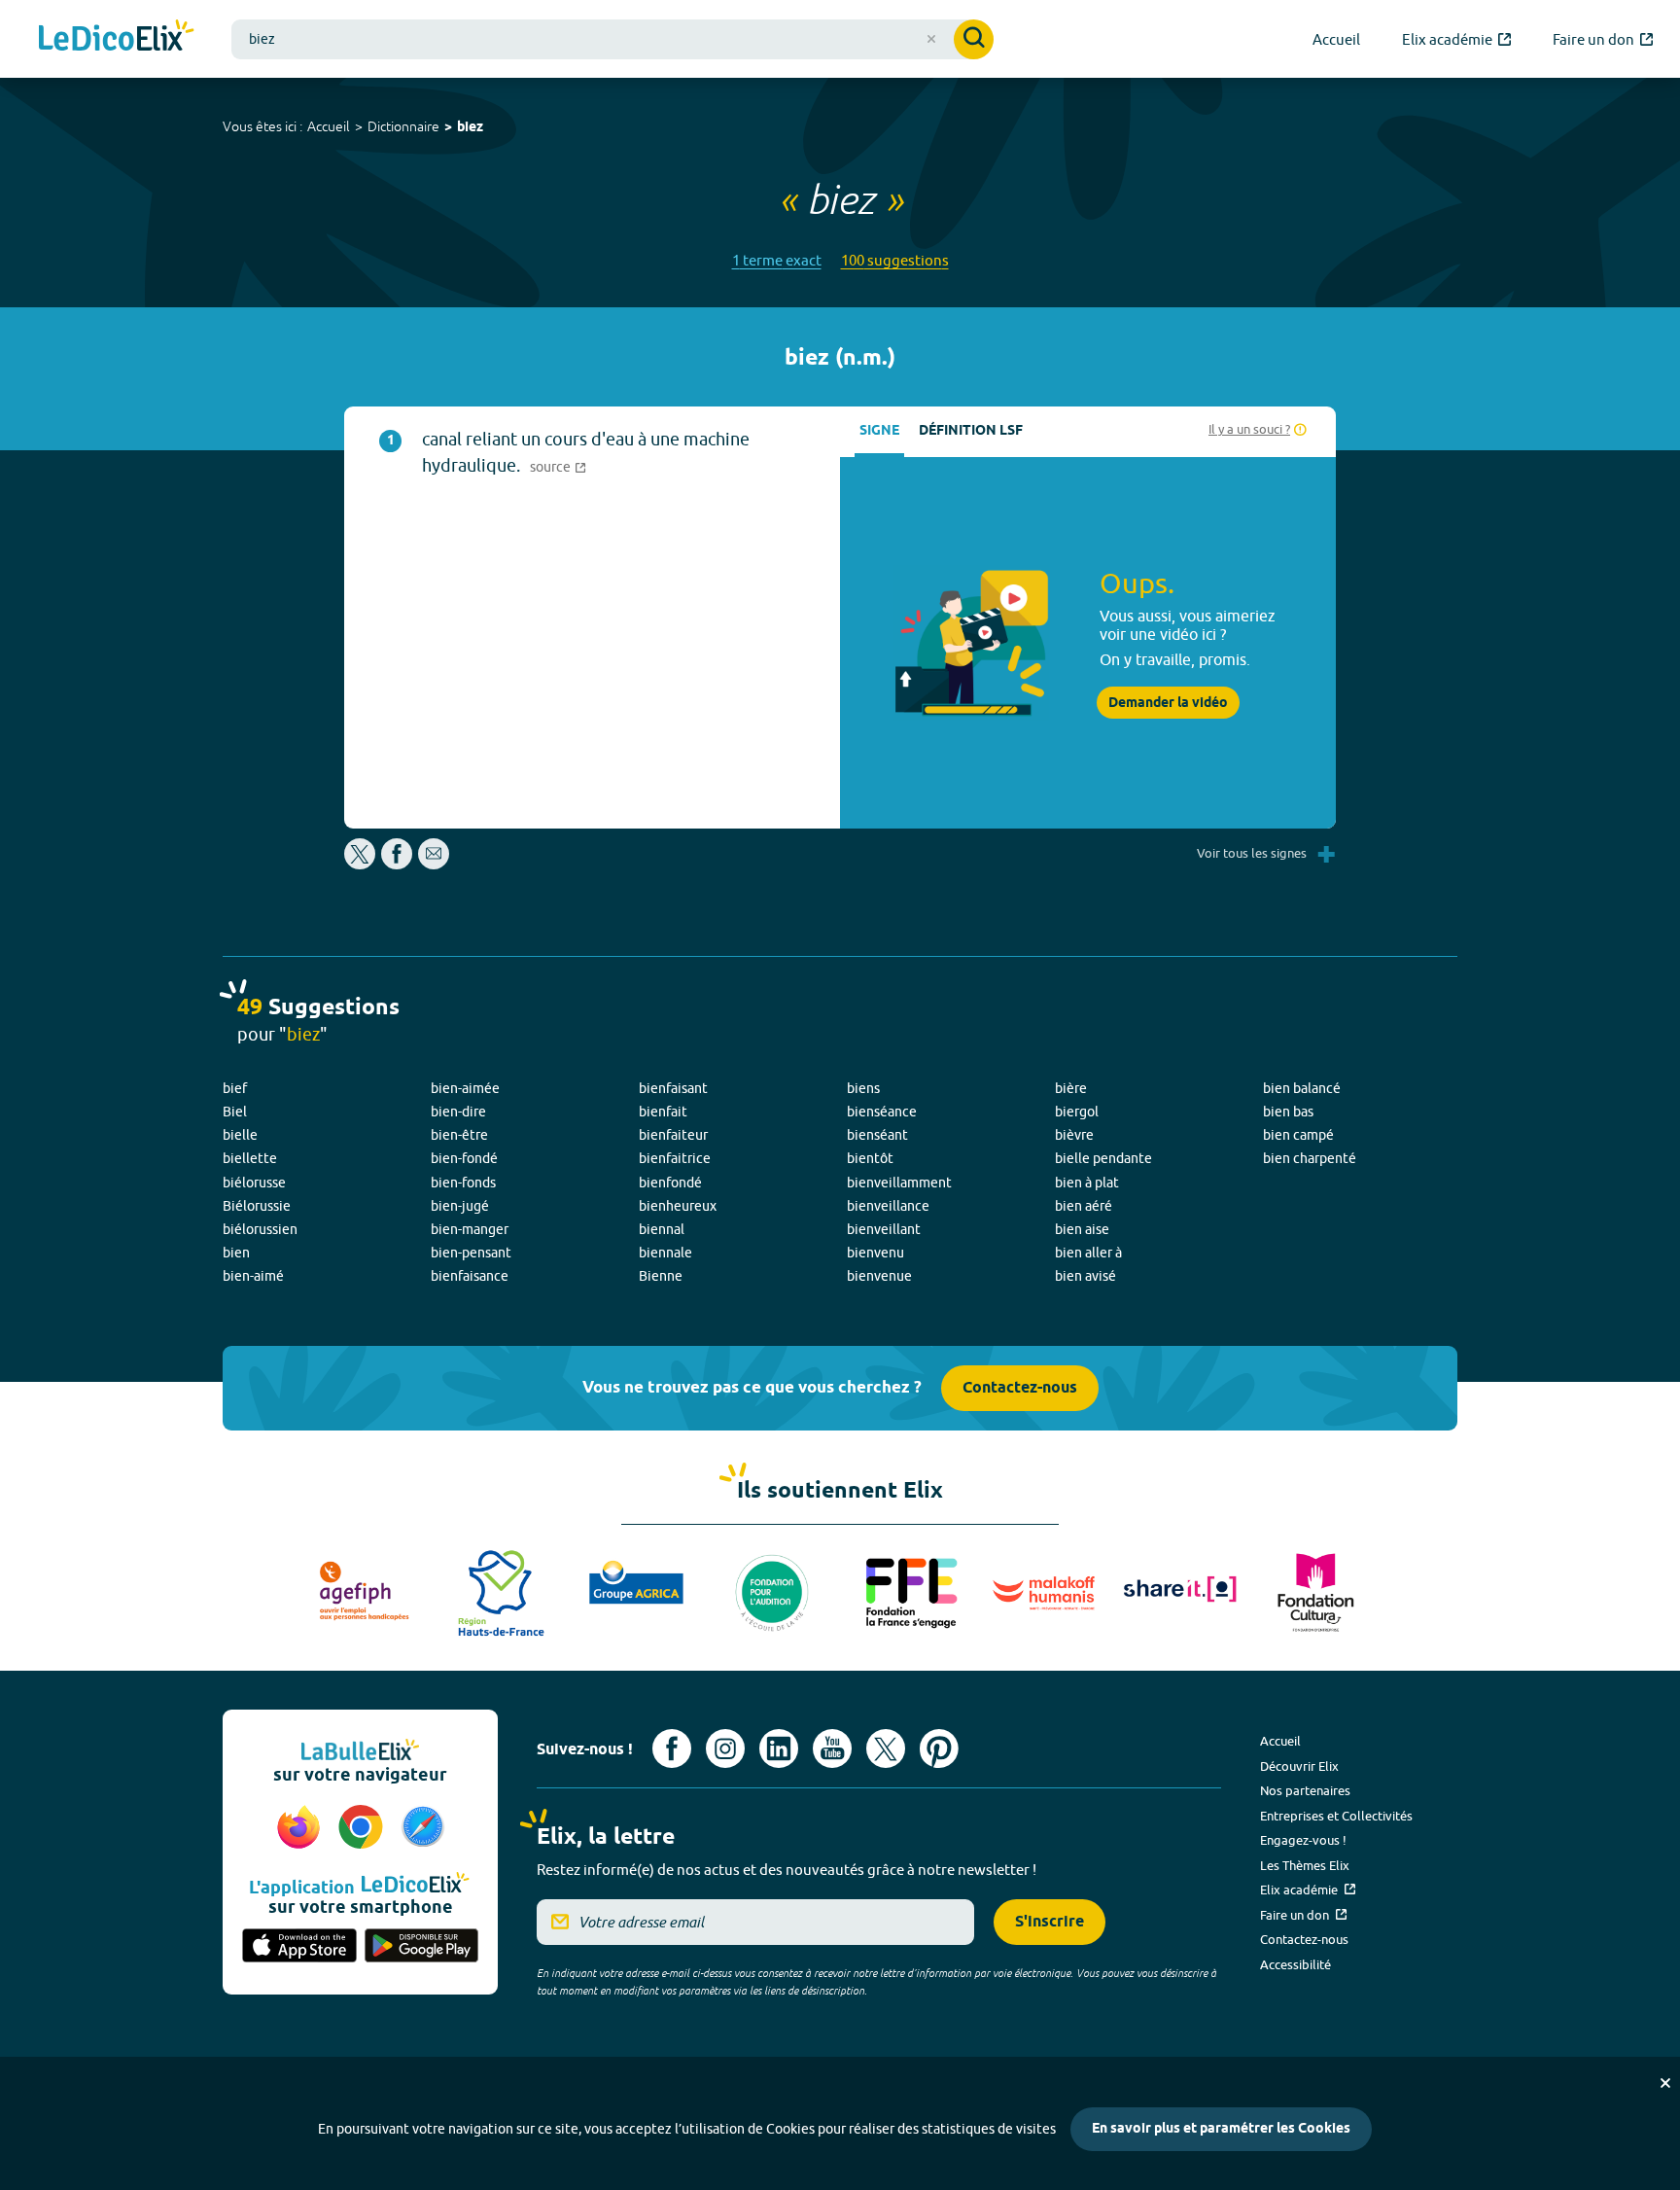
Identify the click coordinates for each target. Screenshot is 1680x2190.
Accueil (329, 126)
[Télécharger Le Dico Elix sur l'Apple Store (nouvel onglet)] (299, 1947)
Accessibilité (1295, 1964)
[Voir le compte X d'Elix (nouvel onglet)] (886, 1748)
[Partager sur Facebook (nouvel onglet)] (397, 864)
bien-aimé (253, 1276)
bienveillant (884, 1229)
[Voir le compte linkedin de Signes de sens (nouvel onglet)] (779, 1748)
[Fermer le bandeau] (1665, 2083)
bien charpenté (1310, 1158)
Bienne (661, 1276)
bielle (240, 1135)
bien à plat (1087, 1183)
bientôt (870, 1158)
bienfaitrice (675, 1158)
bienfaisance (470, 1276)
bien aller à (1088, 1253)
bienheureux (678, 1206)
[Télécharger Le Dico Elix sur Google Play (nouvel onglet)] (422, 1947)
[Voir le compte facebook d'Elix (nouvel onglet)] (672, 1748)
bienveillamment (899, 1183)
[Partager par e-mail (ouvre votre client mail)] (434, 864)
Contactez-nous (1020, 1388)
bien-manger (470, 1229)
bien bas (1288, 1112)
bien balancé (1302, 1088)
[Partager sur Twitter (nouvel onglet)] (361, 864)
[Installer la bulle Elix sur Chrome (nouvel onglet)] (364, 1828)
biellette (250, 1158)
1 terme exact (777, 260)
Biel (235, 1112)
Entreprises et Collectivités (1336, 1816)
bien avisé (1085, 1276)
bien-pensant (471, 1253)
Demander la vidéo (1168, 703)
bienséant (877, 1135)
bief (235, 1088)
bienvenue (879, 1276)
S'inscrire (1050, 1922)
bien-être (459, 1135)
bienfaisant (673, 1088)
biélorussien (260, 1229)
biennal (662, 1229)
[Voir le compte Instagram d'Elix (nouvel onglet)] (725, 1748)
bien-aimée (465, 1088)
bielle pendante (1103, 1158)
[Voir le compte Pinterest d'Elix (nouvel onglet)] (939, 1748)
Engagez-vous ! (1303, 1840)
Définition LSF (971, 431)
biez (470, 128)
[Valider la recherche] (974, 39)
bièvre (1074, 1135)
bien (236, 1253)
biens (863, 1088)
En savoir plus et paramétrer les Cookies (1221, 2129)
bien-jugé (460, 1206)
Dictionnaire (403, 126)
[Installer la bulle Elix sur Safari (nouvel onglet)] (423, 1828)
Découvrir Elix (1299, 1766)
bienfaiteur (673, 1135)
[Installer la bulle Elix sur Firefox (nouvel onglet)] (301, 1828)
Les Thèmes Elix (1305, 1865)
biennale (665, 1253)
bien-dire (458, 1112)
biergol (1077, 1112)
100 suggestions (895, 260)
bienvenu (875, 1253)
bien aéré (1084, 1206)
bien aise (1082, 1229)
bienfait (663, 1112)
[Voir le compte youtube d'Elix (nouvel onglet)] (832, 1748)
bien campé (1298, 1135)
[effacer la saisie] (931, 39)
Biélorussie (257, 1206)
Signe (879, 431)
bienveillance (888, 1206)
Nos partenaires (1305, 1790)
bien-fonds (463, 1183)
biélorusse (254, 1183)
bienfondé (670, 1183)
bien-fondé (464, 1158)
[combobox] (612, 39)
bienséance (882, 1112)
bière (1071, 1088)
